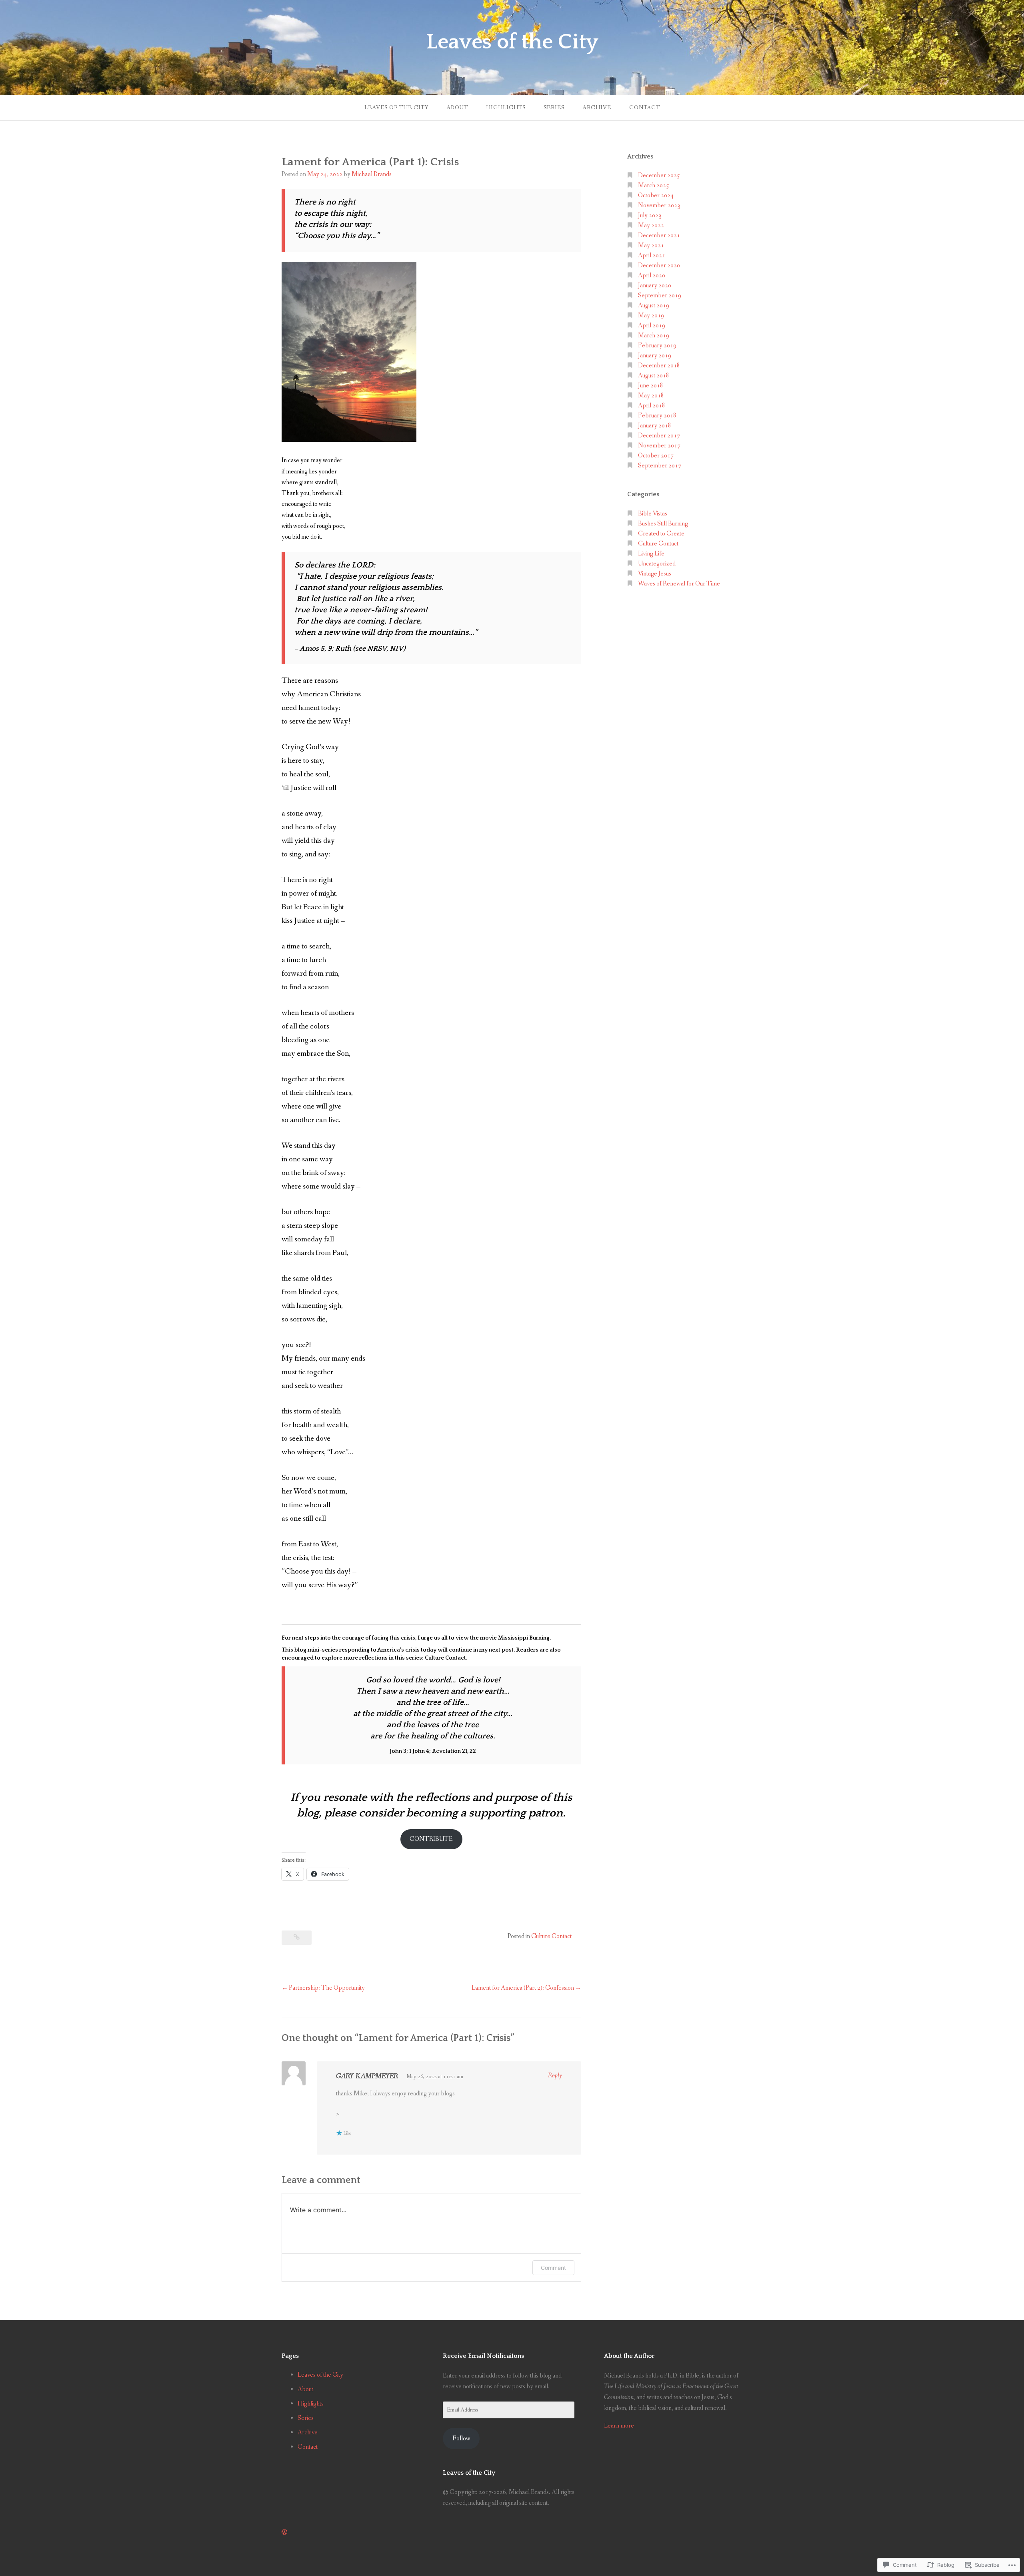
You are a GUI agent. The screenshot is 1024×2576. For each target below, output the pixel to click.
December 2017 (659, 436)
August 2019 (654, 306)
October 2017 (656, 456)
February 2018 (657, 416)
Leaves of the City (512, 42)
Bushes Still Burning (663, 524)
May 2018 (651, 396)
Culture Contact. (446, 1658)
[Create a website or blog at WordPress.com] (284, 2533)
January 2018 (655, 426)
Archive (597, 108)
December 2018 (659, 366)
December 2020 (659, 266)
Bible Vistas (653, 514)
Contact (645, 108)
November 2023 (659, 205)
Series (554, 108)
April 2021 (652, 256)
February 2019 (657, 346)
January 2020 (655, 286)
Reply (555, 2076)
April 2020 (652, 276)
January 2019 (655, 356)
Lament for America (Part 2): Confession (523, 1988)
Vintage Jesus (655, 574)
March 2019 (654, 336)
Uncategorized (657, 564)
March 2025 (654, 185)
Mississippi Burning (524, 1638)
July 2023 (650, 216)
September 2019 (660, 296)
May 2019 (651, 316)
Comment (553, 2268)
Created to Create (661, 534)
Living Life (651, 554)
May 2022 (651, 226)
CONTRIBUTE (431, 1839)
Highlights (506, 108)
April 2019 (652, 326)
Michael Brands (372, 174)
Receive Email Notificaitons (483, 2356)
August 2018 (654, 376)
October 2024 (656, 195)
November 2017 (659, 446)
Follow (461, 2439)
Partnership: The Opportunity (327, 1988)
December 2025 (659, 175)
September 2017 (660, 466)
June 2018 (651, 386)
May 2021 (651, 246)
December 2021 (659, 236)
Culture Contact (551, 1936)
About (457, 108)
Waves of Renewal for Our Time (679, 584)
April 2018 (652, 406)
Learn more (619, 2426)
